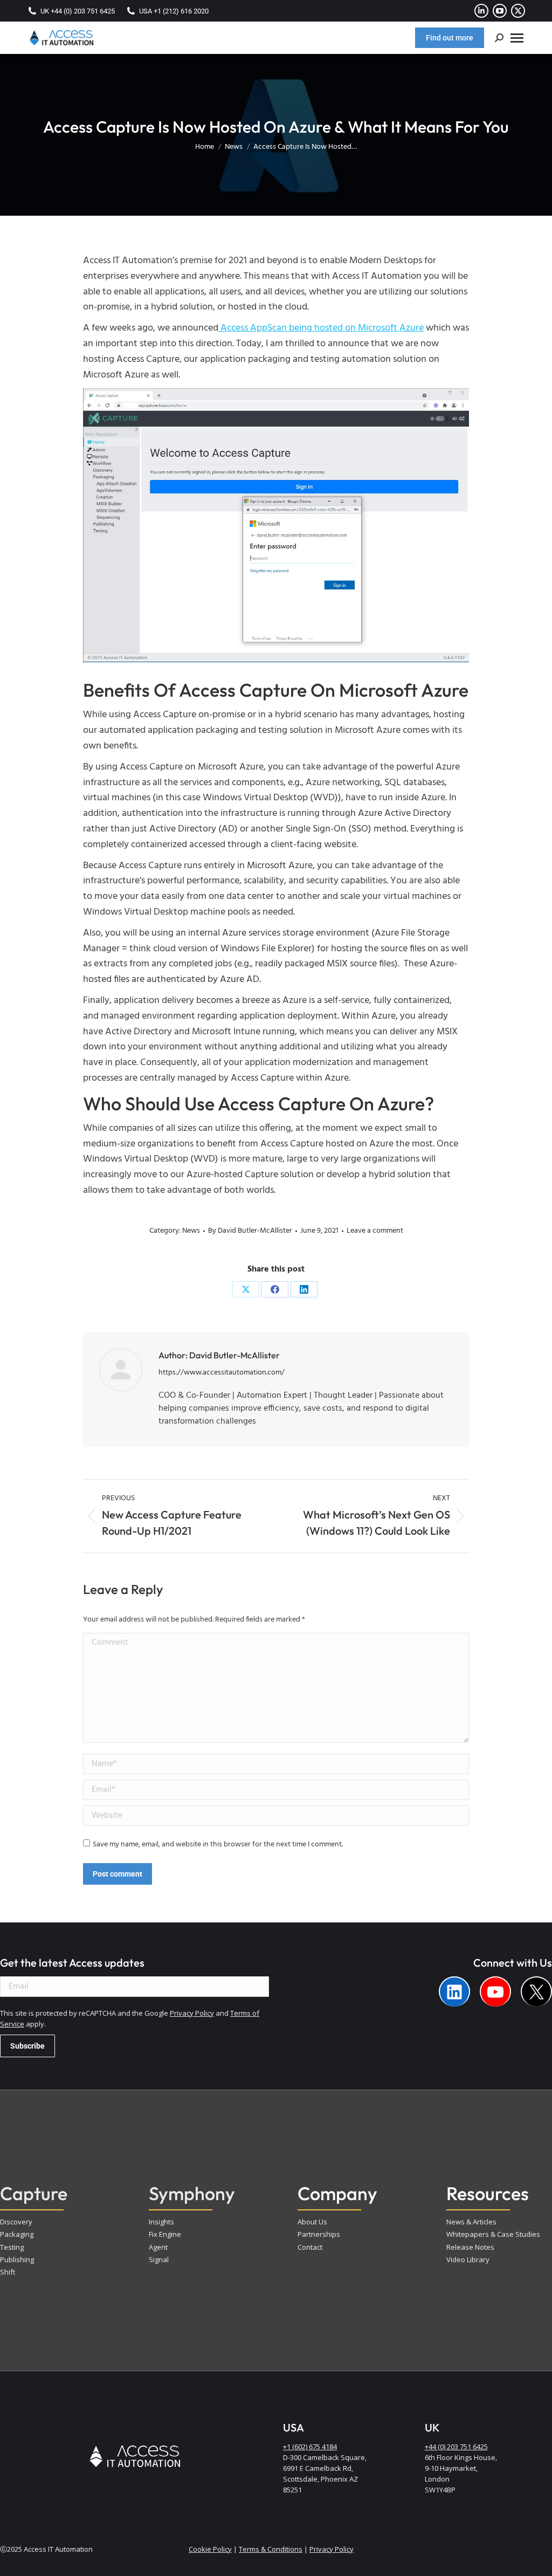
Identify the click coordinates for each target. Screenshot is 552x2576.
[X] (246, 1289)
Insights (161, 2222)
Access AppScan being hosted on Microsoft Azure (321, 328)
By (250, 1231)
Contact (310, 2247)
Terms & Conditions (271, 2549)
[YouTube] (495, 1991)
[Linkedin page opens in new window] (481, 11)
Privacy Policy (192, 2013)
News (191, 1231)
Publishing (17, 2259)
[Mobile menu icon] (517, 38)
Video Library (468, 2259)
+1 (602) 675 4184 (310, 2447)
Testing (12, 2247)
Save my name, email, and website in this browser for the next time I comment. (218, 1845)
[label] (454, 1991)
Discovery (16, 2222)
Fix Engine (165, 2234)
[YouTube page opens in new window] (500, 11)
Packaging (17, 2234)
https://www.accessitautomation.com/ (222, 1373)
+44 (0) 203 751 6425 (456, 2447)
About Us (312, 2222)
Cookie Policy (210, 2549)
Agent (158, 2247)
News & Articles (471, 2222)
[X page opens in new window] (518, 11)
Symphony (192, 2193)
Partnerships (319, 2234)
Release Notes (470, 2247)
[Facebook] (275, 1289)
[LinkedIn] (304, 1289)
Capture (34, 2193)
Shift (8, 2272)
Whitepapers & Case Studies (493, 2234)
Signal (159, 2259)
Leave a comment (375, 1231)
